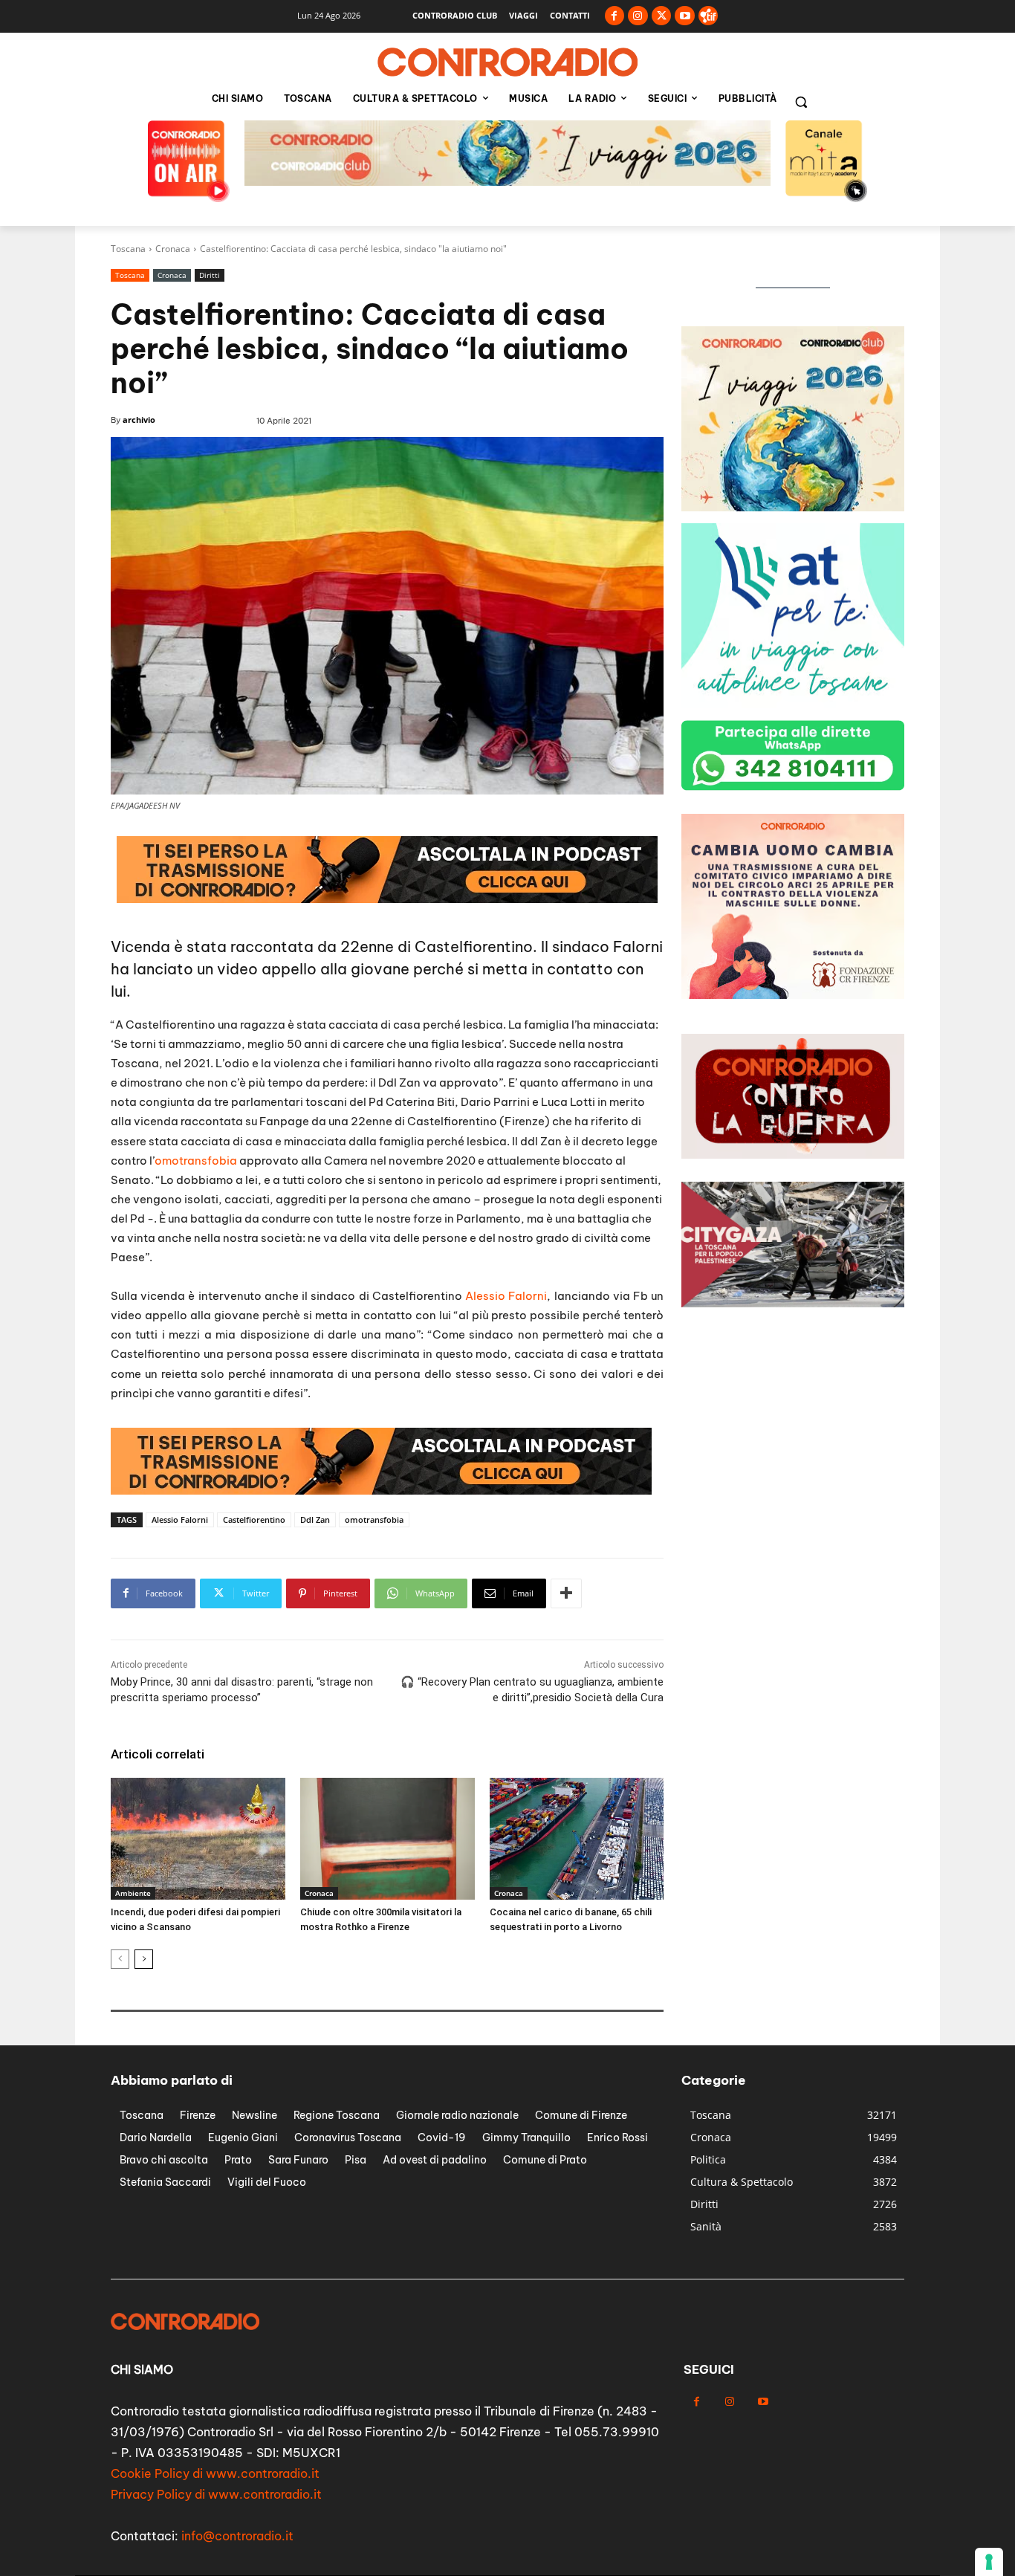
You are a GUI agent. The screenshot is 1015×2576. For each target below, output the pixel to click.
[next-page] (144, 1959)
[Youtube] (685, 16)
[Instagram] (638, 16)
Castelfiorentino (254, 1520)
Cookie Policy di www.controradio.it (215, 2473)
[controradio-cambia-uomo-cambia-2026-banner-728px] (507, 182)
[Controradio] (507, 62)
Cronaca (173, 249)
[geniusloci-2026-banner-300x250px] (793, 507)
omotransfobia (196, 1161)
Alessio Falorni (506, 1296)
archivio (139, 420)
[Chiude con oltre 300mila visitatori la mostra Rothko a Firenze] (387, 1839)
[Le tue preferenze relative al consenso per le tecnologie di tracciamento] (989, 2562)
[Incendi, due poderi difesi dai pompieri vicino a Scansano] (198, 1839)
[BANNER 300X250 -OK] (793, 995)
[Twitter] (662, 16)
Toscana (128, 249)
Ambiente (133, 1893)
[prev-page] (120, 1959)
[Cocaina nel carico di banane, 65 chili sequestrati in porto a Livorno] (577, 1839)
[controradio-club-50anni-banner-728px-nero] (387, 899)
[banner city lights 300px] (793, 704)
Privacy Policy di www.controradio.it (216, 2494)
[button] (801, 102)
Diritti (210, 275)
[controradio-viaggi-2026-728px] (381, 1491)
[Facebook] (615, 16)
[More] (566, 1593)
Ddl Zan (315, 1520)
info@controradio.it (237, 2536)
